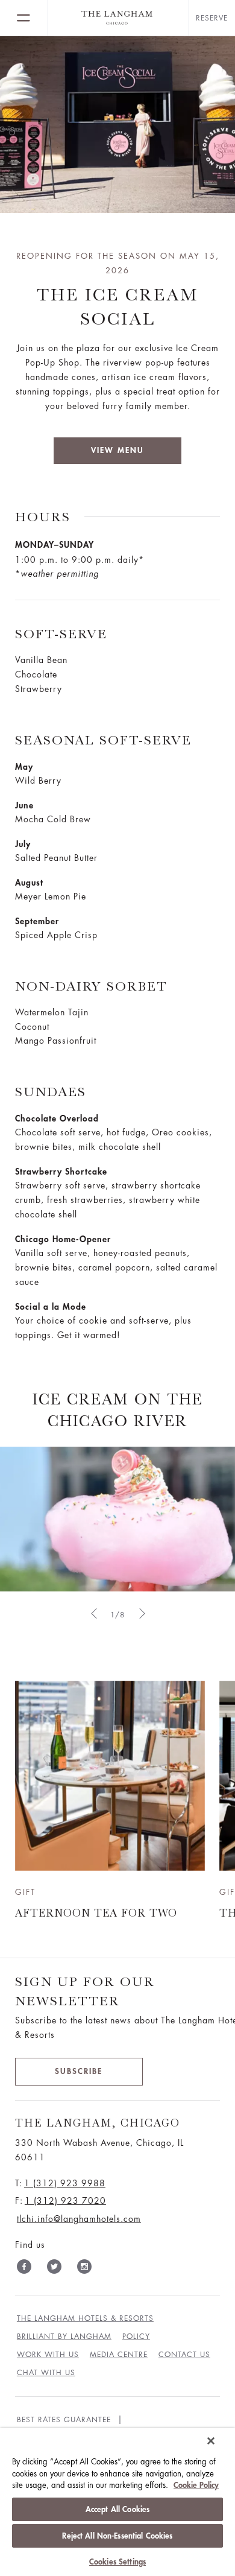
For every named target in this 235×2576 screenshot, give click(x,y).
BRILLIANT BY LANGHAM (64, 2336)
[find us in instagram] (84, 2269)
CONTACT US (184, 2355)
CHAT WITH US (46, 2373)
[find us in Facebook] (24, 2269)
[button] (93, 1613)
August (29, 883)
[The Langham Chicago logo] (118, 18)
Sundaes (51, 1092)
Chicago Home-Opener (63, 1239)
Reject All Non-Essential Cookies (117, 2536)
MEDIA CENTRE (119, 2355)
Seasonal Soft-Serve (103, 740)
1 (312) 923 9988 (65, 2183)
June (24, 805)
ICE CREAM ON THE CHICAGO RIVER (118, 1410)
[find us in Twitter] (54, 2269)
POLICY (136, 2336)
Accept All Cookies (117, 2509)
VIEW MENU (117, 450)
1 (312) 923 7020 (65, 2201)
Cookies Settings (117, 2562)
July (23, 844)
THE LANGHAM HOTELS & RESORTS (85, 2318)
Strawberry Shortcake (61, 1172)
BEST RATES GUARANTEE (64, 2420)
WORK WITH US (48, 2355)
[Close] (211, 2441)
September (37, 921)
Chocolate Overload (57, 1118)
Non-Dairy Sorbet (91, 986)
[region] (117, 2502)
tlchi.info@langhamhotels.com (79, 2219)
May (24, 767)
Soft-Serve (61, 634)
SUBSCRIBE (79, 2071)
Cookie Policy (196, 2485)
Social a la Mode (51, 1307)
